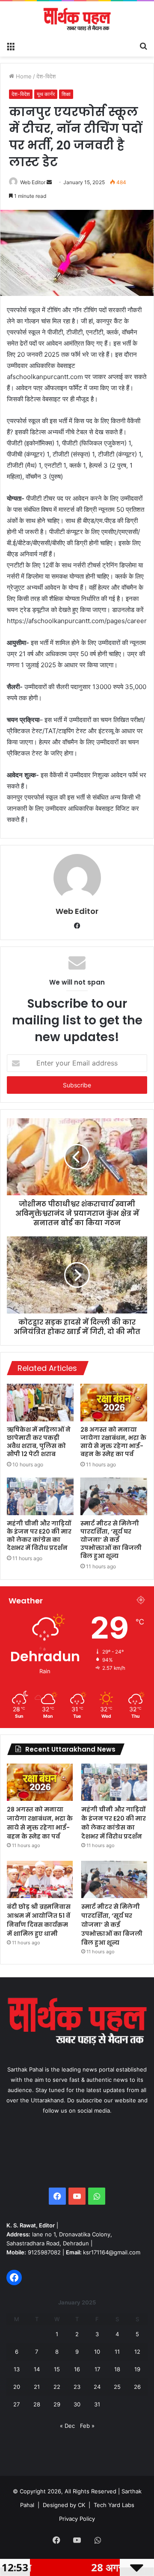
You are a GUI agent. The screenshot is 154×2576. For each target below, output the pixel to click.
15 (57, 2369)
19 (137, 2369)
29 (57, 2404)
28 (37, 2404)
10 (97, 2352)
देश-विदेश (46, 76)
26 (137, 2387)
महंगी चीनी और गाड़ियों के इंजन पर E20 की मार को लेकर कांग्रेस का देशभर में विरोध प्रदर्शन (39, 1536)
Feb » (87, 2426)
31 (97, 2404)
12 (137, 2352)
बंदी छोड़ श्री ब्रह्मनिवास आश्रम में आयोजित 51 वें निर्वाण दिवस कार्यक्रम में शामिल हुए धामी (39, 1920)
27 (16, 2404)
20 (17, 2387)
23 (77, 2387)
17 (97, 2369)
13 (17, 2369)
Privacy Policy (77, 2519)
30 (77, 2404)
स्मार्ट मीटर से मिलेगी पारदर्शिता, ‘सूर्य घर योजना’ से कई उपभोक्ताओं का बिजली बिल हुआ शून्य (111, 1540)
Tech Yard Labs (114, 2505)
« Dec (67, 2426)
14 (37, 2369)
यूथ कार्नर (46, 94)
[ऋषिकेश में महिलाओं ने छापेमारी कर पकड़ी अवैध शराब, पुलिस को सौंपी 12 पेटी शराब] (40, 1403)
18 (117, 2369)
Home (23, 76)
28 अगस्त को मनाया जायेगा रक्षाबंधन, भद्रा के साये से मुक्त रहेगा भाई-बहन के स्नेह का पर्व (113, 1442)
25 (117, 2387)
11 (117, 2352)
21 (37, 2387)
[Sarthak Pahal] (77, 19)
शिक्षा (66, 94)
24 (97, 2387)
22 (57, 2387)
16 (77, 2369)
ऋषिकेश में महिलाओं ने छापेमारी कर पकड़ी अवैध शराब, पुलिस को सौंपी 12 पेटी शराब (39, 1442)
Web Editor (33, 182)
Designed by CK (64, 2505)
